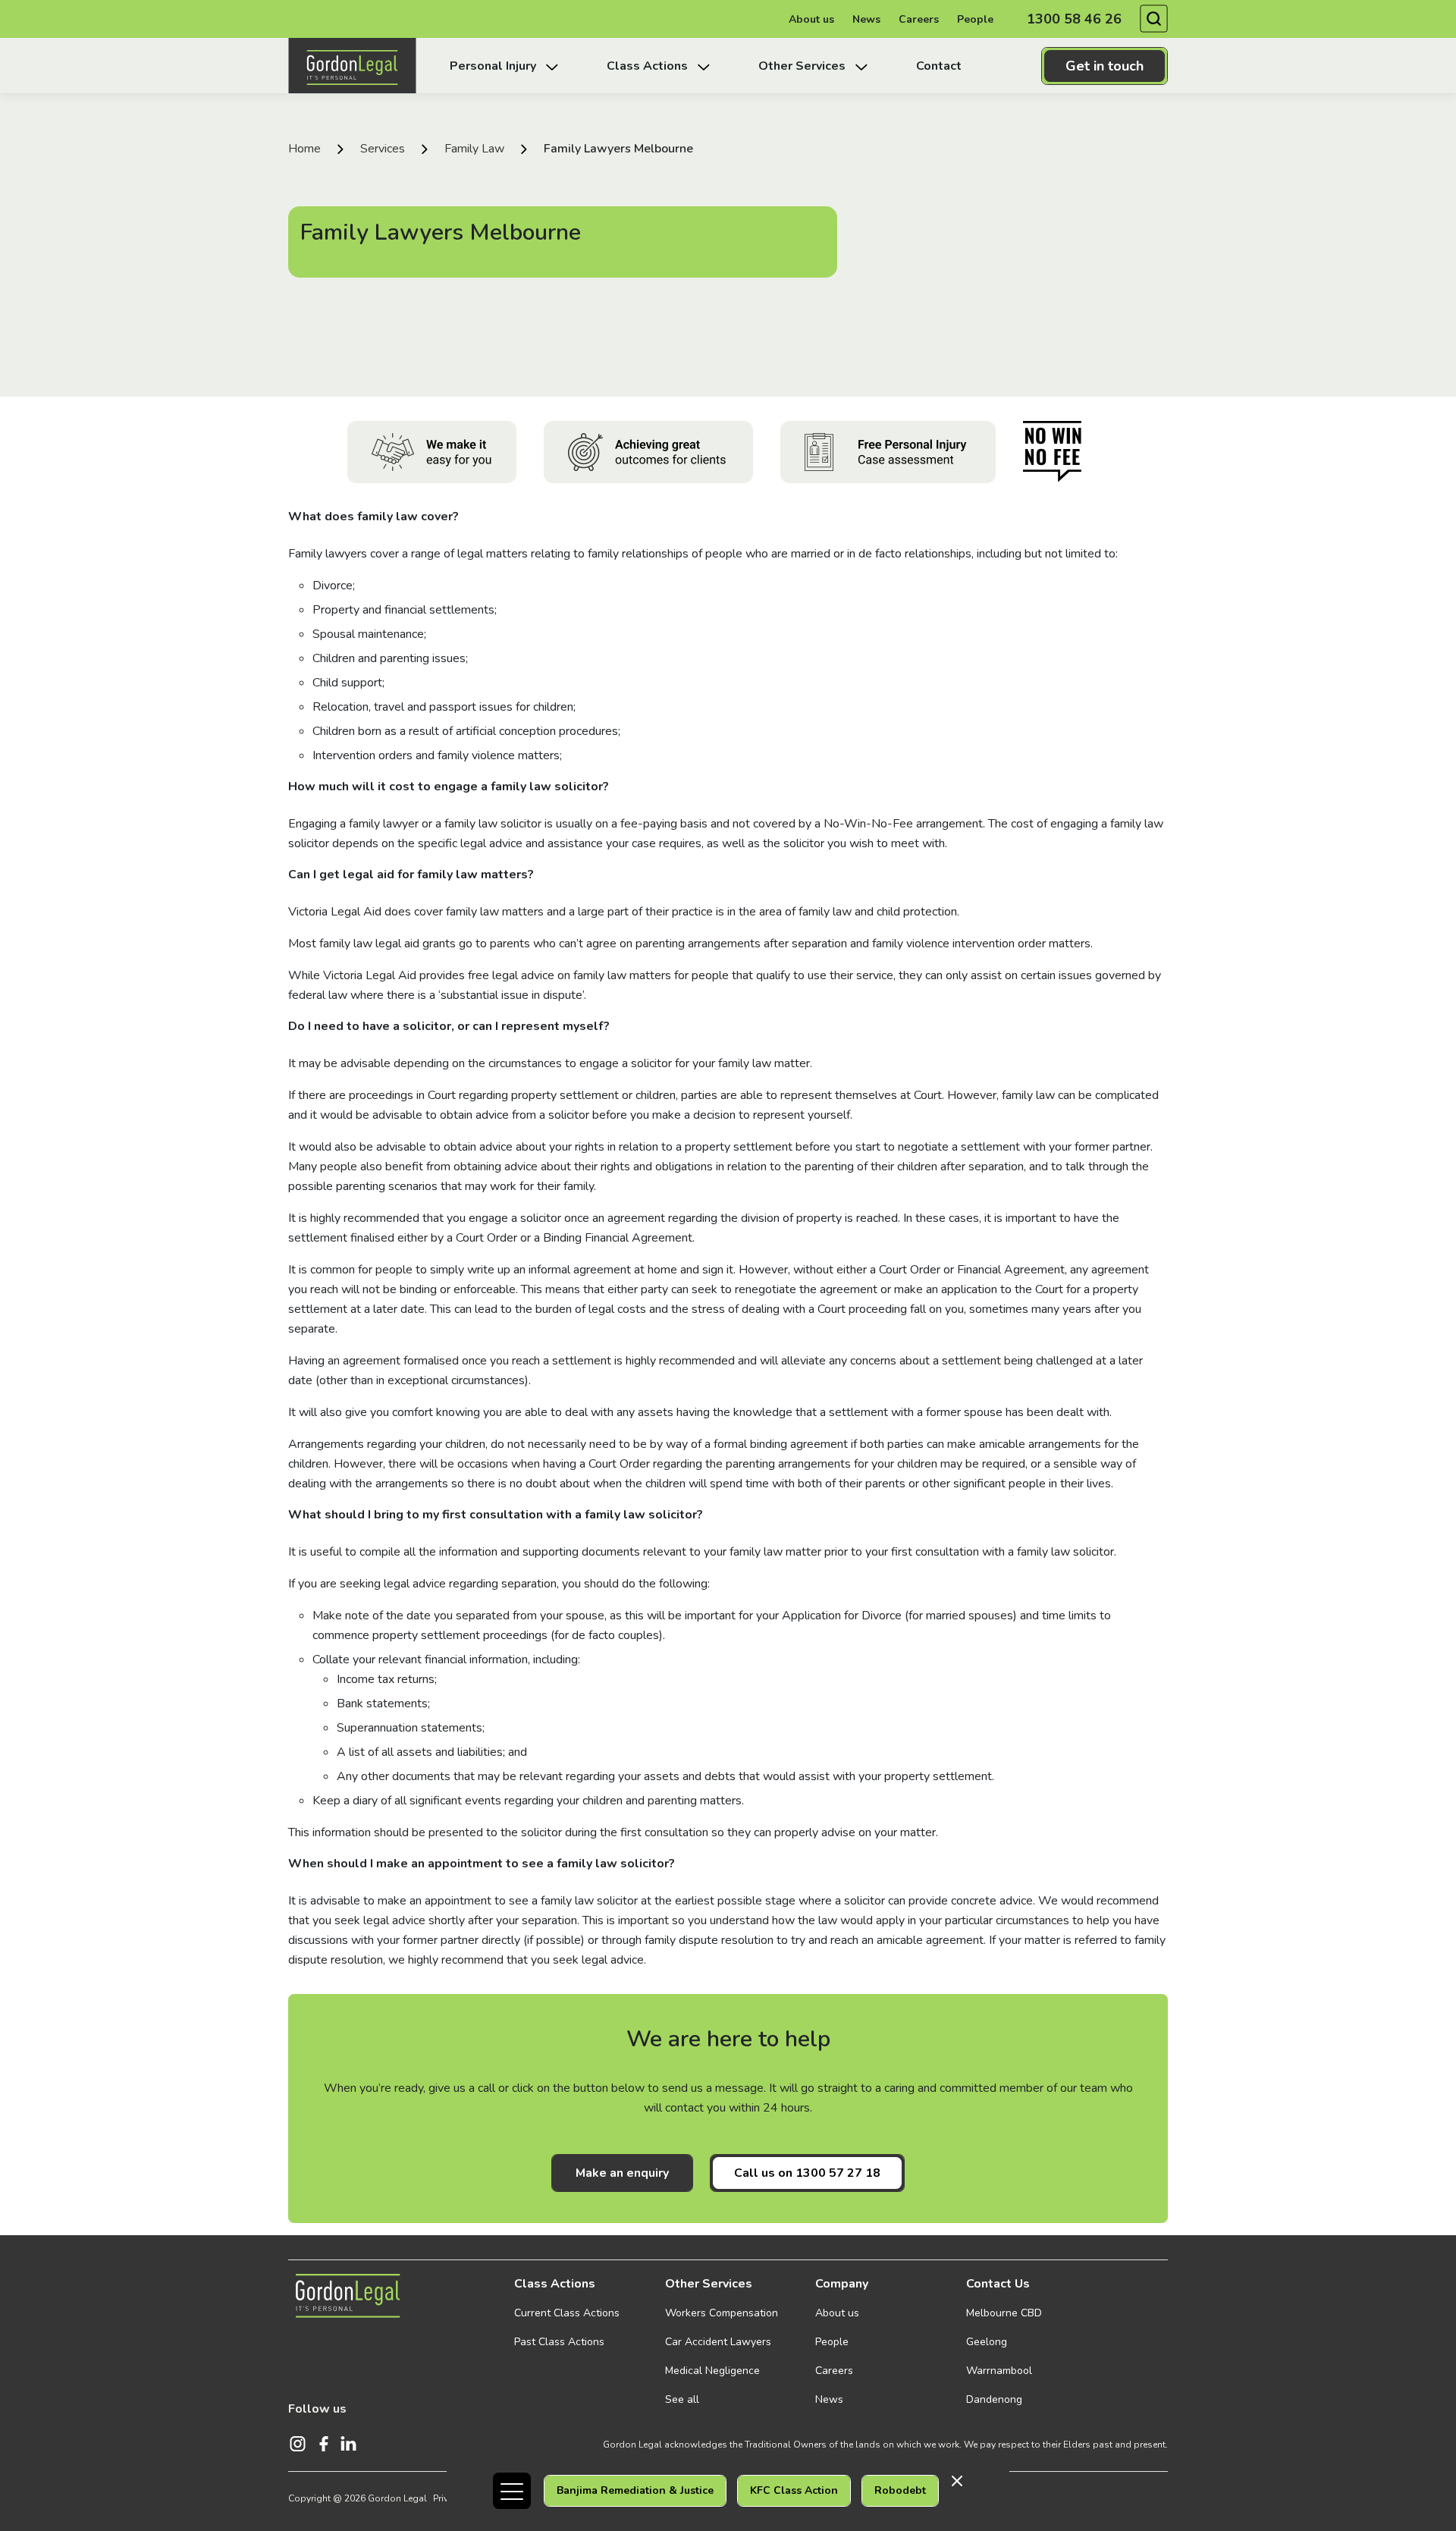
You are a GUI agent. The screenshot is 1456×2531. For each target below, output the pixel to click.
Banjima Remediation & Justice (635, 2490)
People (975, 19)
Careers (919, 19)
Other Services (709, 2284)
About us (811, 19)
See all (682, 2399)
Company (842, 2284)
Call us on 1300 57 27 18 (807, 2173)
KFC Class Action (794, 2490)
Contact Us (998, 2284)
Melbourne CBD (1004, 2313)
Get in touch (1105, 66)
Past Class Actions (559, 2342)
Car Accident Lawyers (718, 2342)
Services (383, 149)
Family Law (474, 149)
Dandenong (994, 2399)
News (866, 19)
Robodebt (900, 2490)
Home (304, 149)
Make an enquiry (622, 2173)
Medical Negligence (712, 2371)
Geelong (987, 2342)
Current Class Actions (567, 2313)
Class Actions (555, 2284)
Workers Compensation (722, 2313)
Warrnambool (999, 2371)
